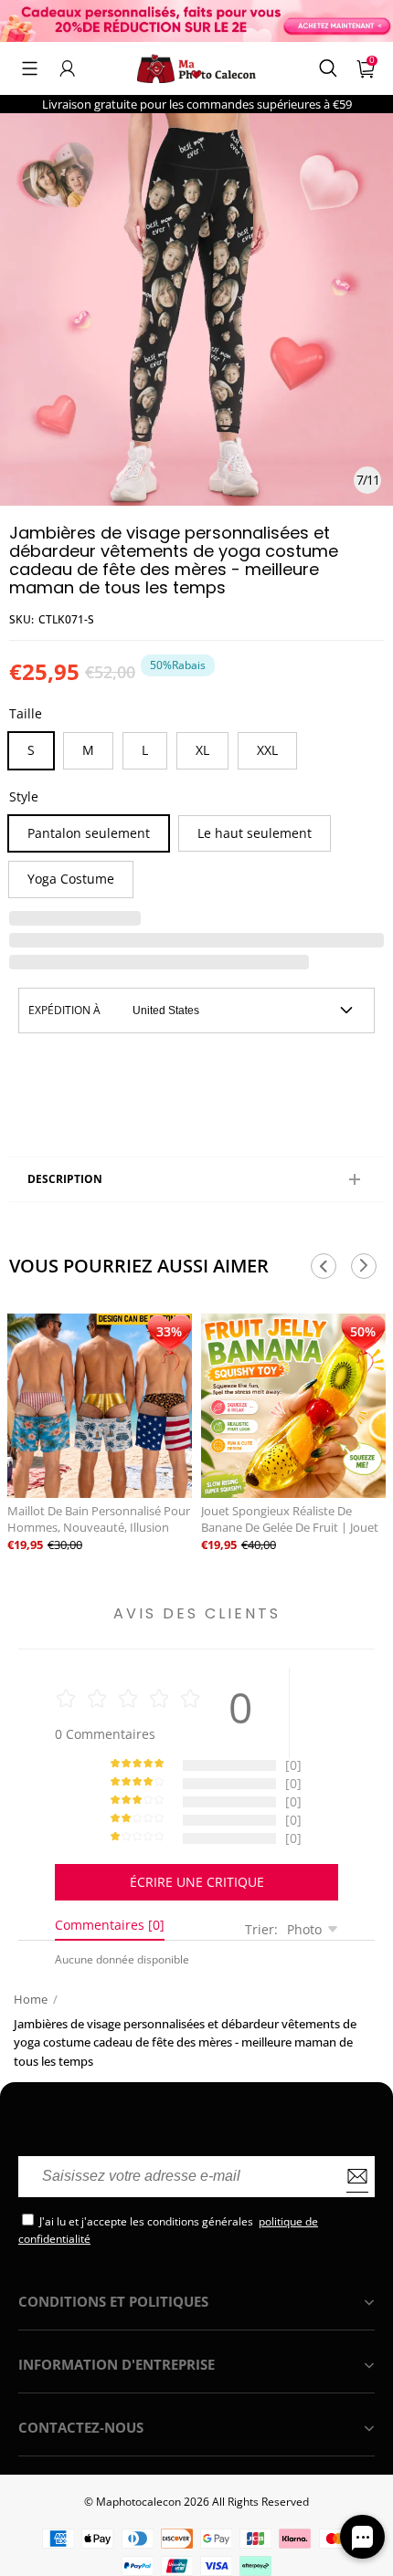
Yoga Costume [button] (71, 879)
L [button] (145, 750)
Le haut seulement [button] (255, 833)
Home (31, 1999)
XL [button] (202, 750)
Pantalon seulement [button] (89, 833)
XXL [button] (267, 750)
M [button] (88, 750)
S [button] (31, 750)
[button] (30, 68)
